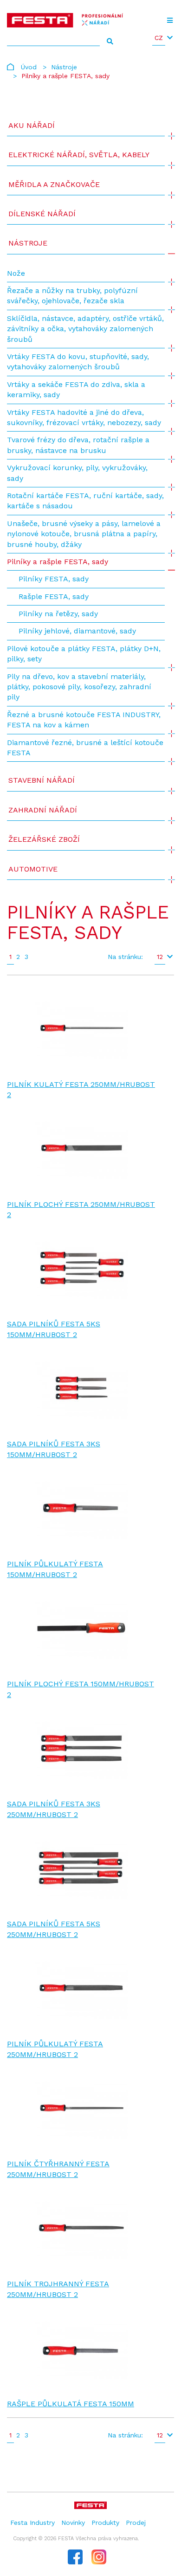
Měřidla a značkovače (54, 184)
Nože (16, 273)
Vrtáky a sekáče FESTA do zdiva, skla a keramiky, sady (76, 389)
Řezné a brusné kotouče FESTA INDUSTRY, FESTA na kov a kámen (84, 720)
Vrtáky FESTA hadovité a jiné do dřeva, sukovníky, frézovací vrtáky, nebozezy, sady (84, 417)
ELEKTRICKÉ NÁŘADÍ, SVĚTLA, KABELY (79, 155)
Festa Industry (32, 2523)
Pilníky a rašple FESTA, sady (58, 562)
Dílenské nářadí (42, 214)
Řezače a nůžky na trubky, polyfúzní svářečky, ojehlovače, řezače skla (72, 296)
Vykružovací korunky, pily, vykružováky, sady (77, 473)
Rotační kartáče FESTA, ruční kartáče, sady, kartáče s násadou (85, 501)
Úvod (29, 67)
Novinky (73, 2523)
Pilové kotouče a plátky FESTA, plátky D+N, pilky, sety (84, 654)
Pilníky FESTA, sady (54, 579)
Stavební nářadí (42, 780)
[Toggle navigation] (170, 20)
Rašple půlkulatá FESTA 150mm (71, 2404)
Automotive (33, 869)
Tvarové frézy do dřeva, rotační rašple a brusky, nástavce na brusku (78, 445)
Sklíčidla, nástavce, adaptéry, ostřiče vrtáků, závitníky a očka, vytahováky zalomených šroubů (85, 329)
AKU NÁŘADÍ (32, 125)
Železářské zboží (44, 839)
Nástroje (64, 67)
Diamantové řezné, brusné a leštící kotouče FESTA (85, 748)
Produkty (105, 2523)
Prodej (136, 2523)
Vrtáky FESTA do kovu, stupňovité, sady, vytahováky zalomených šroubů (78, 362)
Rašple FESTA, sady (54, 596)
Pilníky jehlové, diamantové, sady (77, 631)
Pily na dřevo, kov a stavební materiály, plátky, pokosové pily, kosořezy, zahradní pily (79, 687)
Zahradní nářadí (43, 810)
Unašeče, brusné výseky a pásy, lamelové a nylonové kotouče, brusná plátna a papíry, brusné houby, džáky (84, 534)
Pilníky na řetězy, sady (58, 614)
